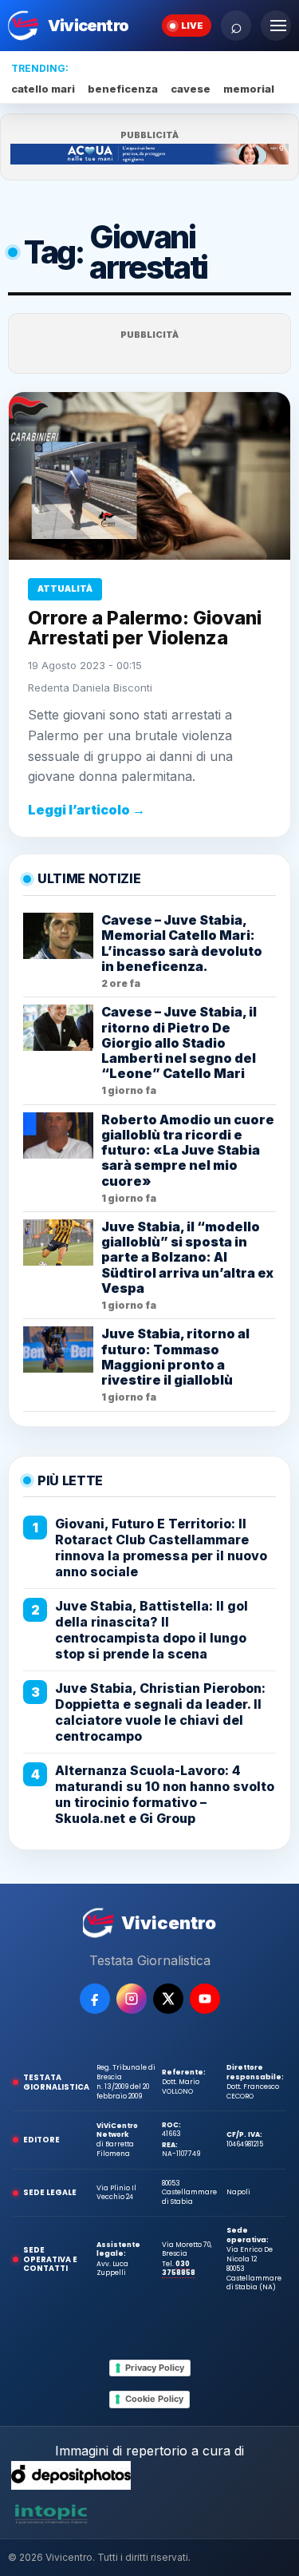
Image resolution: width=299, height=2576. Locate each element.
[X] (168, 1999)
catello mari (43, 89)
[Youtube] (205, 1999)
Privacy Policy (155, 2368)
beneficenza (123, 89)
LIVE (192, 26)
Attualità (65, 589)
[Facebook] (95, 1999)
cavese (191, 89)
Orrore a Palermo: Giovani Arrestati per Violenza (145, 628)
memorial (249, 89)
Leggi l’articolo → (87, 810)
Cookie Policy (154, 2399)
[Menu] (276, 26)
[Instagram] (132, 1999)
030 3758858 (179, 2268)
